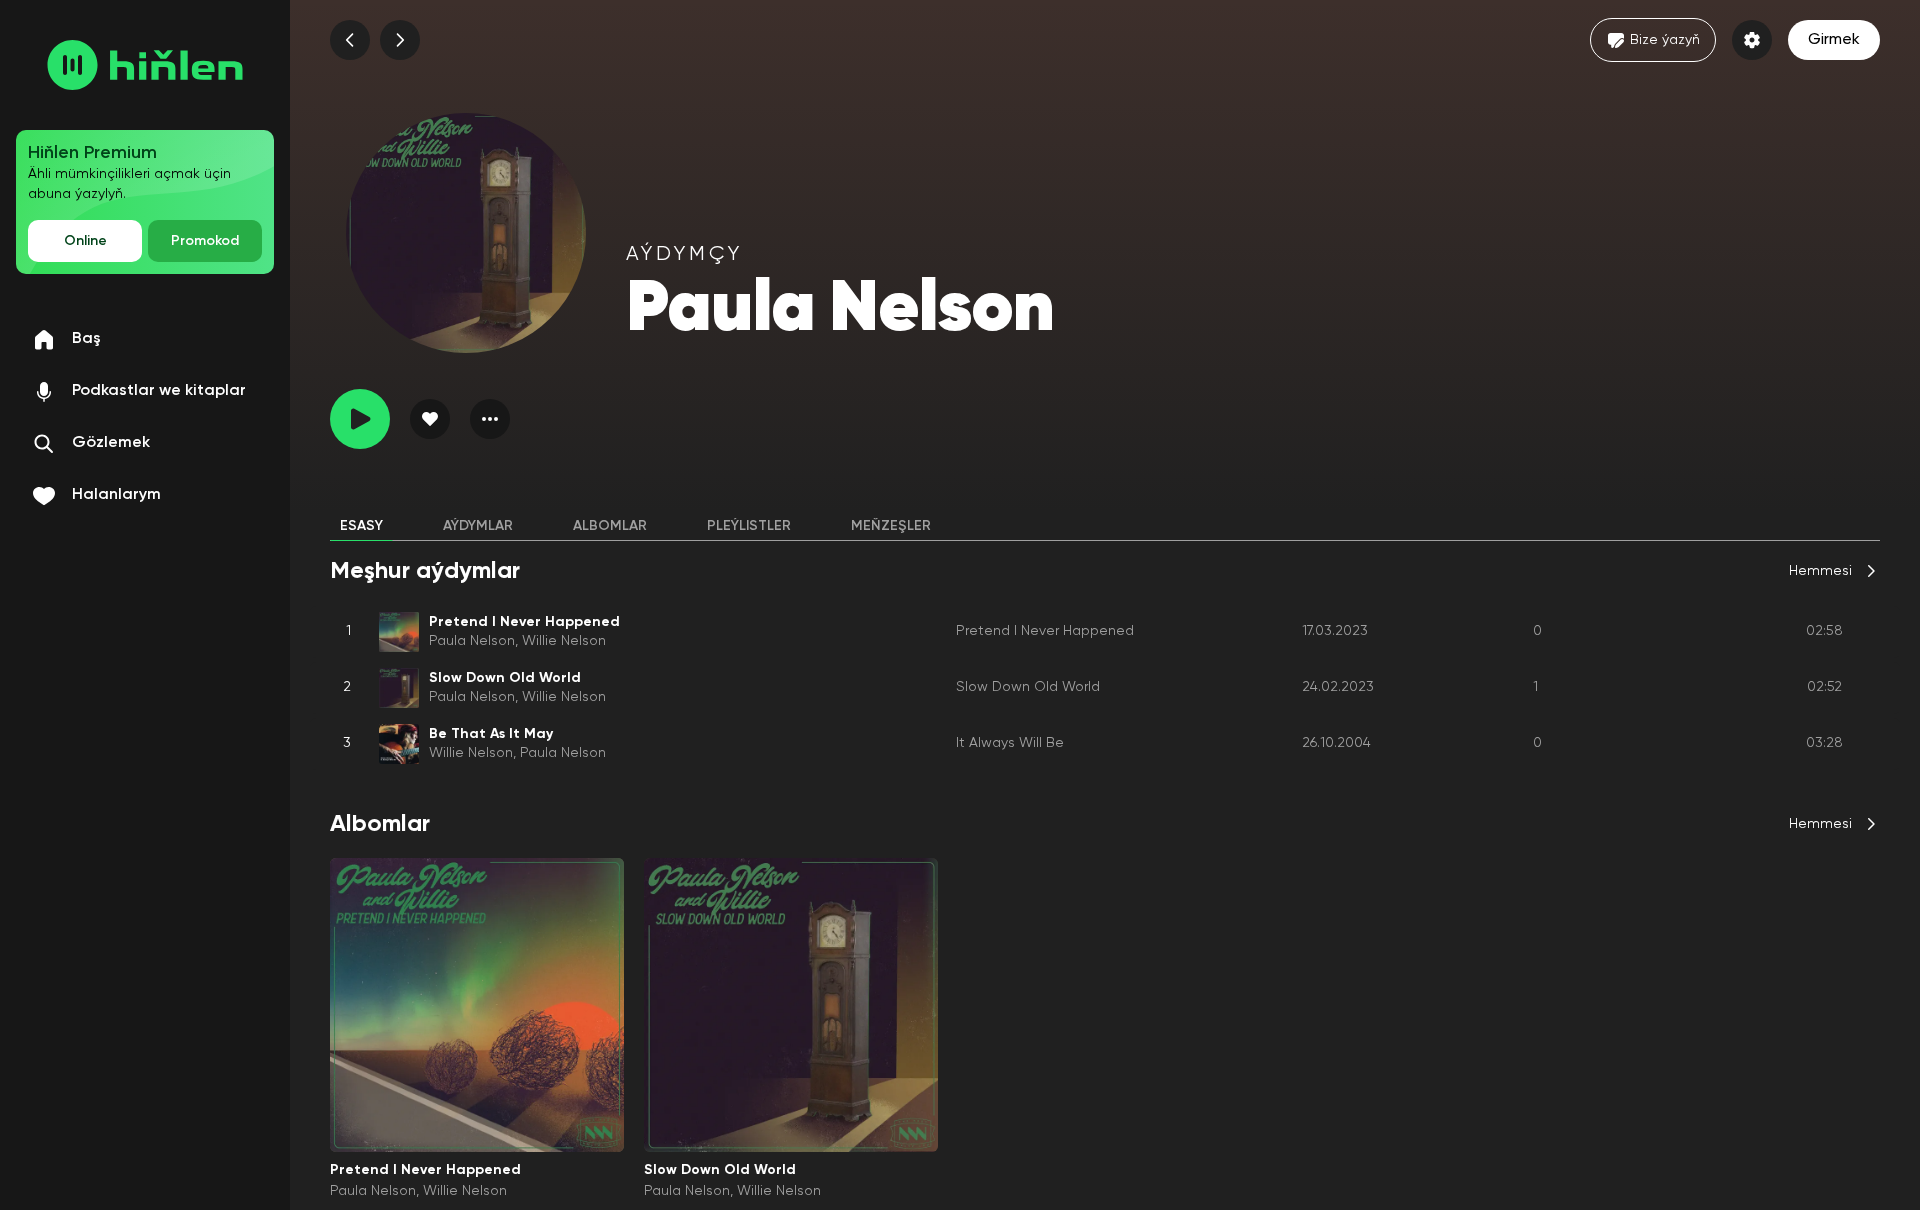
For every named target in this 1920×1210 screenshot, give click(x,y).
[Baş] (145, 65)
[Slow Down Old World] (791, 1005)
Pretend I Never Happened (1045, 631)
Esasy (361, 526)
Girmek (1834, 40)
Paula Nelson (472, 641)
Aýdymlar (478, 526)
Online (85, 241)
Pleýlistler (749, 526)
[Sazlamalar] (1752, 40)
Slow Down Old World (1028, 687)
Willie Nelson (564, 641)
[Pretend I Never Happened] (477, 1005)
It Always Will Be (1010, 743)
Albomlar (610, 526)
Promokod (205, 241)
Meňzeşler (891, 526)
